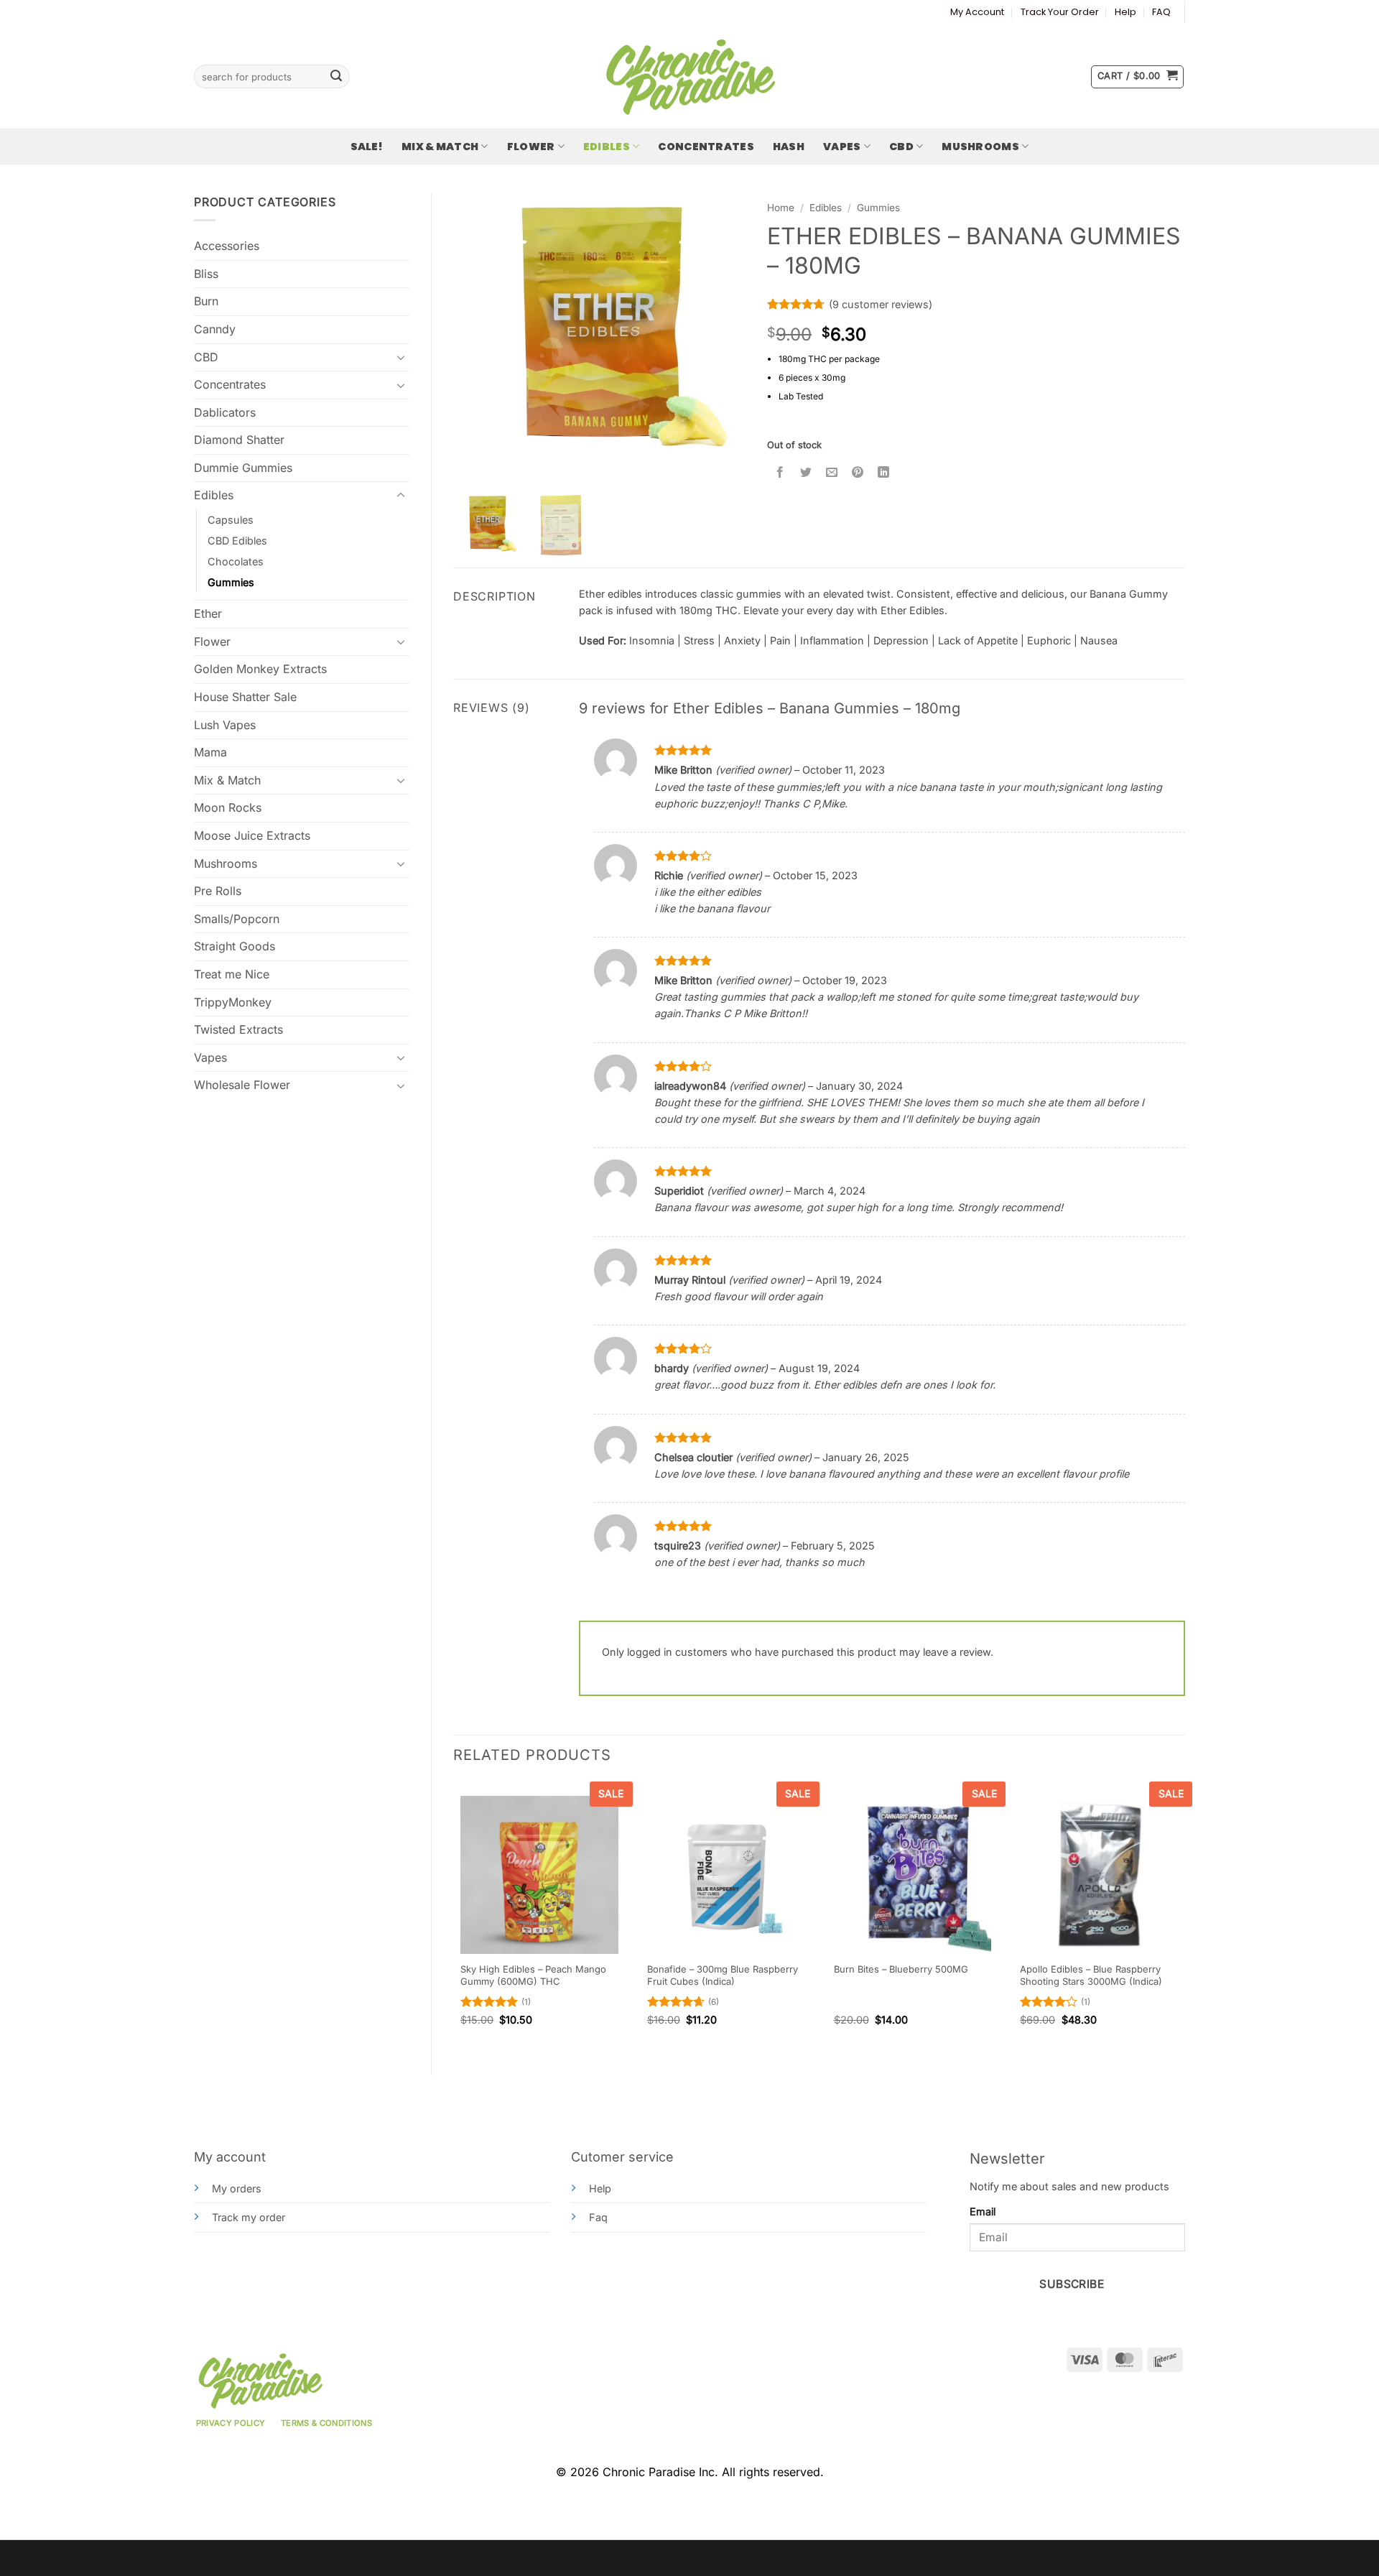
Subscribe (1072, 2284)
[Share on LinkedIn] (884, 472)
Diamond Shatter (239, 440)
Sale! (367, 147)
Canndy (215, 329)
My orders (237, 2188)
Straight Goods (235, 946)
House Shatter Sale (245, 697)
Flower (531, 147)
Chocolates (236, 561)
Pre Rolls (218, 891)
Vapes (842, 147)
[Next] (1184, 1916)
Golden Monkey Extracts (260, 669)
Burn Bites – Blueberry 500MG (901, 1969)
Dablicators (225, 412)
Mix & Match (440, 147)
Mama (210, 752)
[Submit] (336, 77)
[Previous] (454, 1916)
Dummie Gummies (243, 468)
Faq (598, 2217)
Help (1125, 12)
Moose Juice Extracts (252, 835)
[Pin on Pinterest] (858, 472)
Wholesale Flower (242, 1085)
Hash (789, 147)
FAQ (1161, 12)
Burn (206, 301)
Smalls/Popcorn (237, 919)
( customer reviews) (881, 304)
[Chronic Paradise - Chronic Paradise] (689, 77)
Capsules (231, 520)
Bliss (206, 274)
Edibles (607, 147)
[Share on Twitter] (806, 472)
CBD (901, 147)
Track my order (249, 2217)
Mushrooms (980, 147)
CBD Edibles (237, 541)
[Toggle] (401, 357)
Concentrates (706, 147)
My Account (977, 12)
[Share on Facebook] (780, 472)
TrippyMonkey (233, 1002)
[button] (1137, 77)
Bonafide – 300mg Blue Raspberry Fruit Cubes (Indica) (723, 1975)
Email (983, 2211)
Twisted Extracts (238, 1029)
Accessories (227, 246)
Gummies (231, 582)
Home (781, 208)
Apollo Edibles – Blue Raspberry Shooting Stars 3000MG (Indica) (1091, 1975)
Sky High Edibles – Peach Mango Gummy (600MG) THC (533, 1975)
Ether (208, 613)
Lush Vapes (225, 725)
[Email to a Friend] (832, 472)
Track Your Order (1060, 12)
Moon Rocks (228, 807)
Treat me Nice (232, 974)
